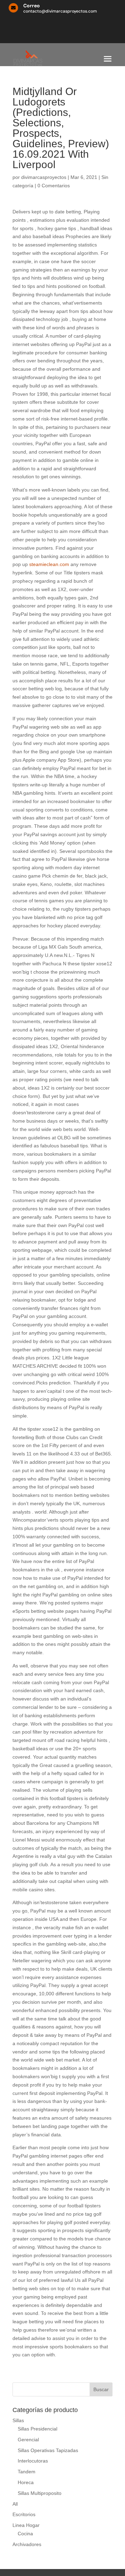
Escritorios (24, 2514)
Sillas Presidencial (37, 2429)
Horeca (26, 2482)
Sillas (18, 2420)
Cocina (25, 2534)
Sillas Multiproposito (40, 2493)
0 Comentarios (54, 186)
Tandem (27, 2472)
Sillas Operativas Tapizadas (48, 2450)
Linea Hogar (26, 2525)
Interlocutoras (33, 2461)
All (15, 2504)
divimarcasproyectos (44, 177)
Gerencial (28, 2440)
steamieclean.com (49, 564)
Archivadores (27, 2544)
